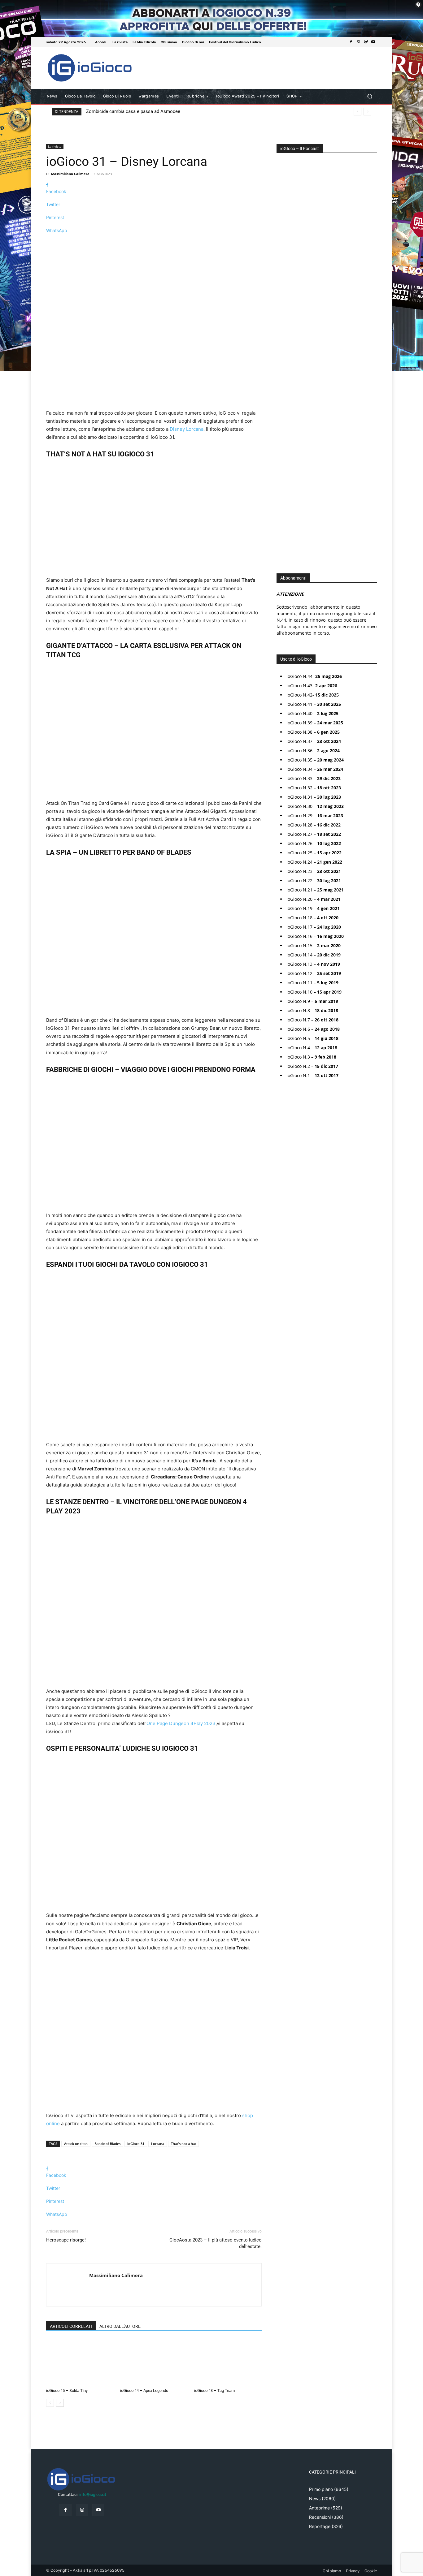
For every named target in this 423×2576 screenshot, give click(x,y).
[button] (370, 96)
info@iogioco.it (93, 2494)
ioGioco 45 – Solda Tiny (67, 2390)
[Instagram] (358, 42)
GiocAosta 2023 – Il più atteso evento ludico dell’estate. (216, 2243)
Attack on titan (76, 2144)
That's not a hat (183, 2144)
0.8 (284, 328)
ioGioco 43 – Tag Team (214, 2390)
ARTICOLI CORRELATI (71, 2326)
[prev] (358, 112)
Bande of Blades (107, 2144)
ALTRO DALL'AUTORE (120, 2326)
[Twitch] (366, 42)
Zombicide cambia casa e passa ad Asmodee (133, 111)
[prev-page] (50, 2403)
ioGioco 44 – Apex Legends (144, 2390)
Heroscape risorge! (66, 2240)
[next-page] (60, 2403)
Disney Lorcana (187, 429)
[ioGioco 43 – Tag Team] (228, 2362)
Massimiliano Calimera (70, 174)
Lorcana (158, 2144)
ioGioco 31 (136, 2144)
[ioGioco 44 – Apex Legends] (154, 2362)
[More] (154, 241)
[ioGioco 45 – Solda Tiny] (80, 2362)
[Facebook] (351, 42)
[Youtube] (373, 42)
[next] (367, 112)
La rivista (55, 146)
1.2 (283, 346)
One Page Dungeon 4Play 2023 (181, 1723)
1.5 (283, 356)
